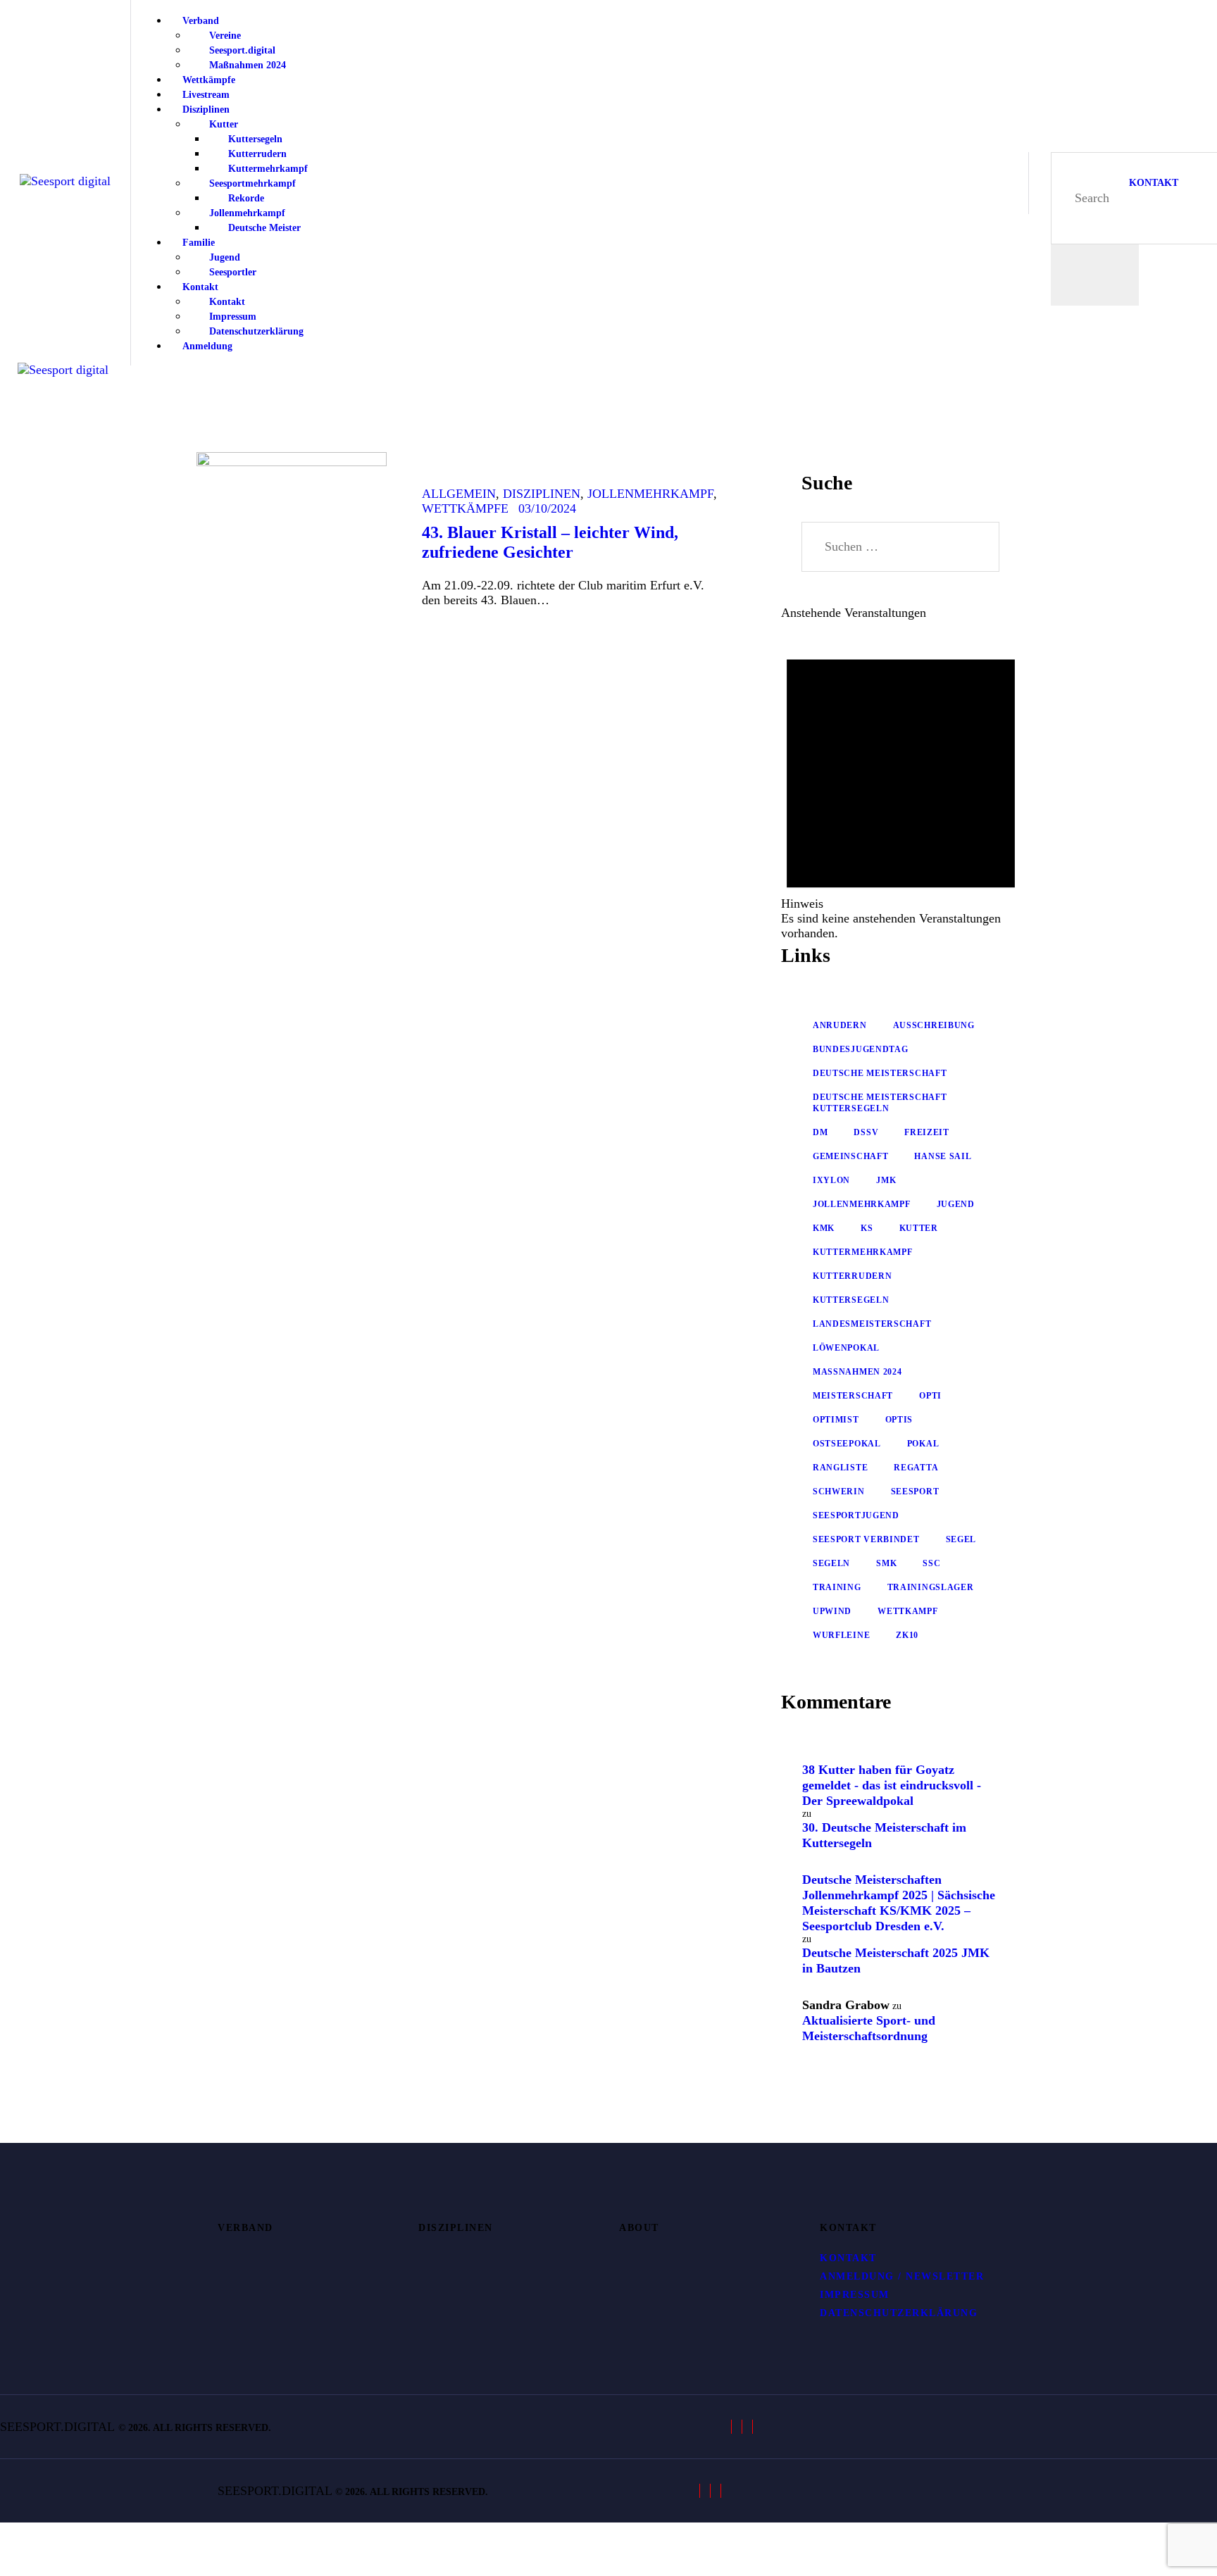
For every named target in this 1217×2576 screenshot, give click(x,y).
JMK (886, 1180)
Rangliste (840, 1468)
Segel (961, 1539)
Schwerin (839, 1492)
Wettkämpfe (465, 508)
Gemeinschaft (850, 1156)
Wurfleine (841, 1635)
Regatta (916, 1468)
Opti (930, 1396)
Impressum (855, 2295)
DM (820, 1132)
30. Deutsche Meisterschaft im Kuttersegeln (884, 1835)
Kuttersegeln (851, 1300)
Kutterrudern (852, 1276)
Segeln (831, 1563)
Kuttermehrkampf (863, 1252)
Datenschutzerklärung (899, 2313)
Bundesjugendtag (861, 1049)
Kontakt (848, 2258)
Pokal (923, 1444)
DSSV (866, 1132)
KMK (824, 1228)
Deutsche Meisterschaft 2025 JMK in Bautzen (896, 1961)
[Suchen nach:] (900, 546)
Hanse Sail (943, 1156)
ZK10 (907, 1635)
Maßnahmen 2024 (857, 1372)
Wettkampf (907, 1611)
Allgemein (459, 494)
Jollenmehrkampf (650, 494)
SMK (886, 1563)
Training (837, 1587)
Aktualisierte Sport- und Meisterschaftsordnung (869, 2028)
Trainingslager (931, 1587)
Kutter (919, 1228)
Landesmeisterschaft (872, 1324)
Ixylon (831, 1180)
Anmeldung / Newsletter (902, 2276)
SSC (931, 1563)
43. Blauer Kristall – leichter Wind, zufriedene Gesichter (550, 542)
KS (867, 1228)
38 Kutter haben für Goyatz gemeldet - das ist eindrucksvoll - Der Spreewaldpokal (892, 1785)
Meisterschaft (853, 1396)
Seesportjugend (856, 1515)
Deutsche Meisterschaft (880, 1073)
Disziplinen (542, 494)
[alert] (901, 786)
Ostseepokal (847, 1444)
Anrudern (840, 1025)
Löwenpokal (846, 1348)
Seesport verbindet (866, 1539)
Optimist (836, 1420)
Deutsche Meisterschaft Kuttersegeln (880, 1103)
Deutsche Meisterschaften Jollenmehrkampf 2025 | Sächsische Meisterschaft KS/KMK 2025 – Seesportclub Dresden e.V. (899, 1903)
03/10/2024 (547, 508)
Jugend (956, 1204)
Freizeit (927, 1132)
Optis (899, 1420)
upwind (832, 1611)
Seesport (915, 1492)
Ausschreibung (934, 1025)
